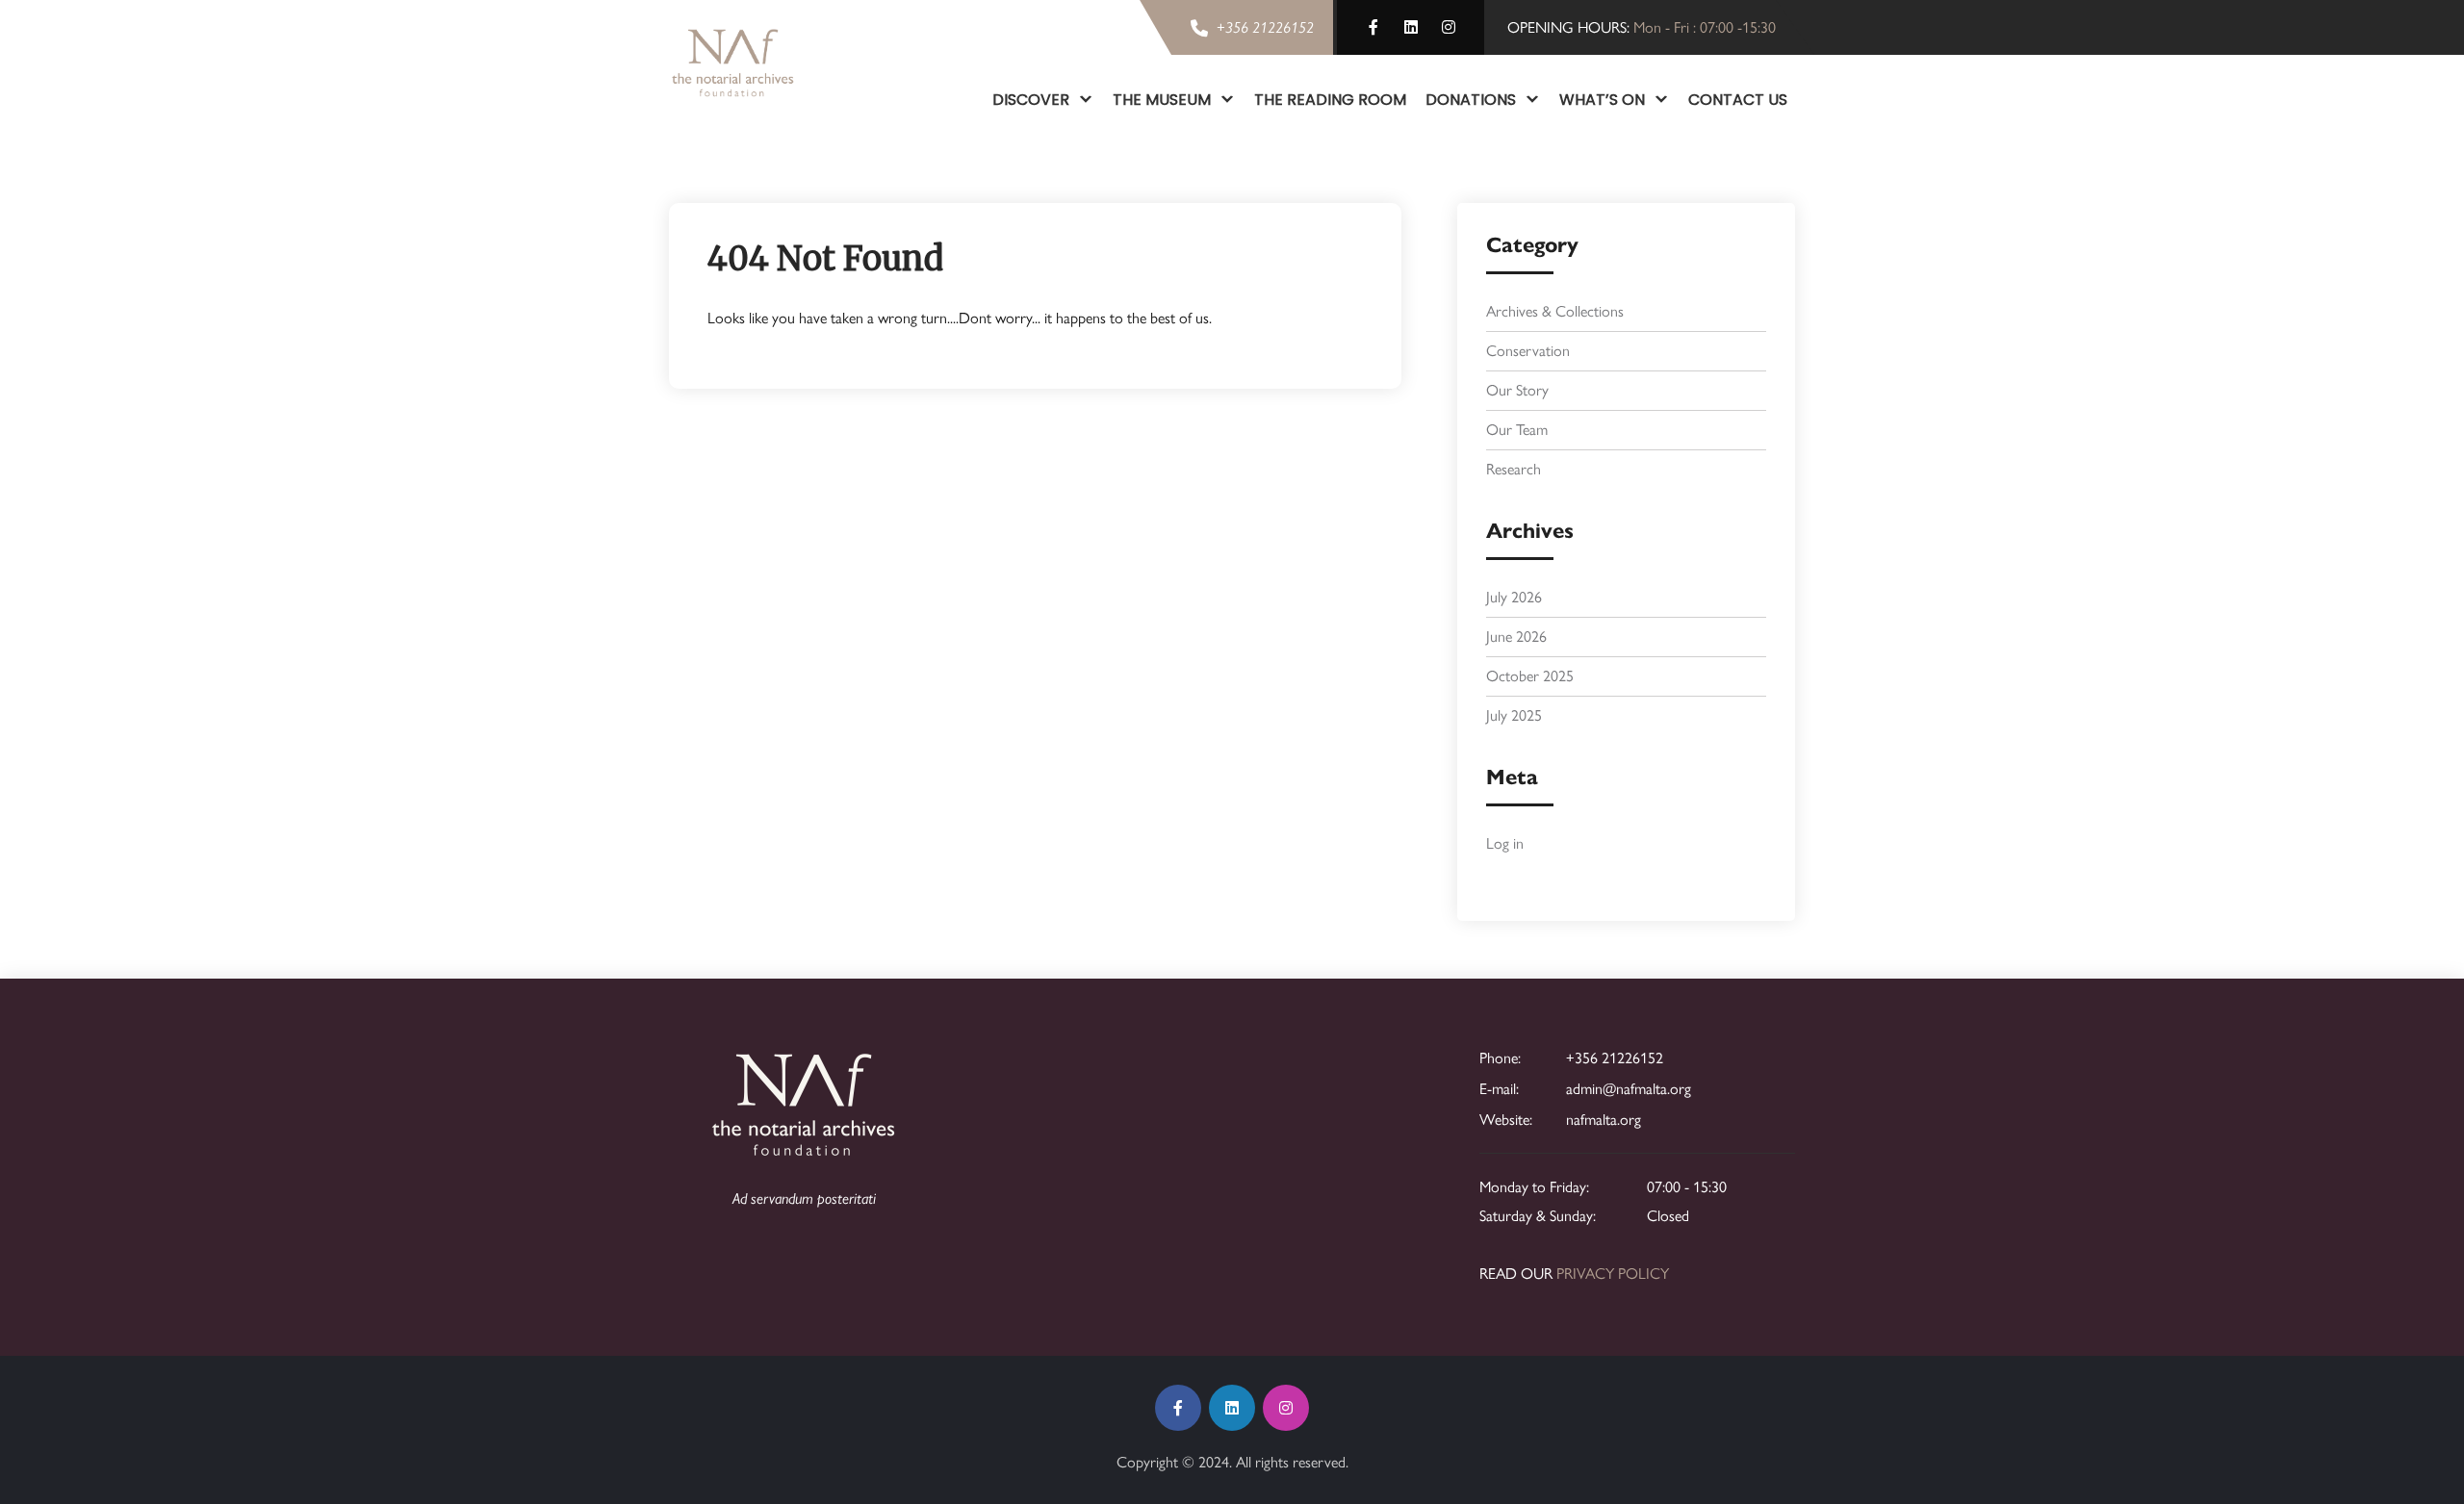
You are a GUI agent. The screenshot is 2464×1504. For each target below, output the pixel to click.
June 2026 (1516, 637)
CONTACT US (1738, 100)
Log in (1505, 843)
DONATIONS (1471, 100)
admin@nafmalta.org (1629, 1089)
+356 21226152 (1615, 1058)
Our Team (1517, 430)
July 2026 (1514, 597)
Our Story (1517, 390)
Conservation (1528, 351)
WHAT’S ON (1602, 100)
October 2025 (1530, 676)
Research (1514, 469)
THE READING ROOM (1330, 100)
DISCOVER (1031, 100)
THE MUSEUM (1162, 100)
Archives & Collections (1555, 311)
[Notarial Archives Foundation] (733, 63)
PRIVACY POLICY (1613, 1274)
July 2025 (1514, 715)
